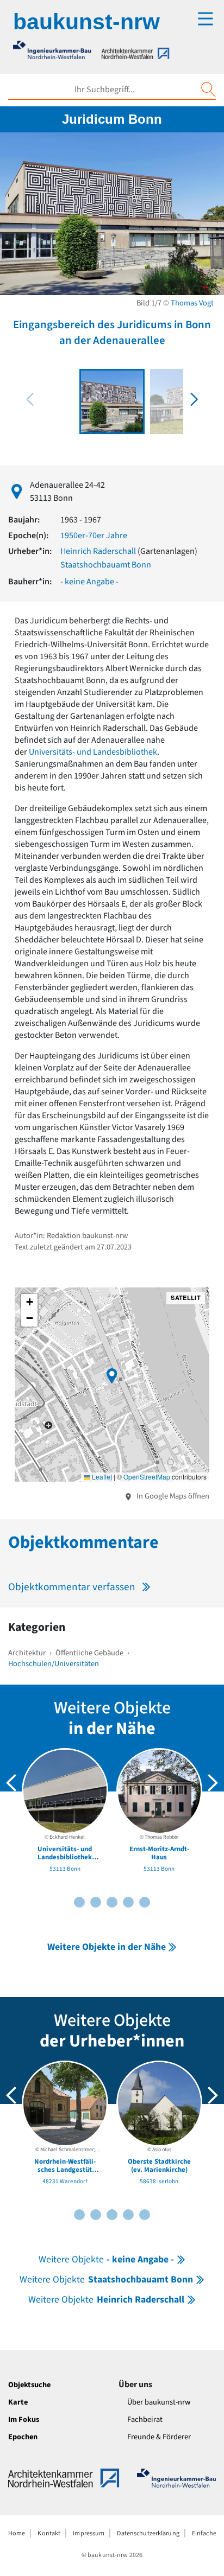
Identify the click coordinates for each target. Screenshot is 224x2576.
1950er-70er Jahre (94, 535)
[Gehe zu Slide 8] (128, 1902)
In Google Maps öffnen (172, 1496)
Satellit (186, 1297)
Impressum (89, 2533)
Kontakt (49, 2533)
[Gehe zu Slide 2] (79, 1902)
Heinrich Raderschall (98, 551)
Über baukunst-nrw (159, 2402)
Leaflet (101, 1477)
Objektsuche (29, 2385)
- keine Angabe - (89, 582)
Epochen (23, 2437)
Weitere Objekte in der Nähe (107, 1947)
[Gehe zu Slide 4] (96, 1902)
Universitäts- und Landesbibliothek (93, 752)
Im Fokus (24, 2419)
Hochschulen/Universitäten (54, 1664)
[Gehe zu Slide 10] (145, 1902)
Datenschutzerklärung (148, 2533)
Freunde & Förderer (159, 2437)
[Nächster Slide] (213, 1783)
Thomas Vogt (192, 303)
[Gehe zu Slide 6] (112, 1902)
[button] (194, 399)
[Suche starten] (208, 90)
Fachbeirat (145, 2419)
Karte (18, 2402)
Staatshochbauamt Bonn (106, 565)
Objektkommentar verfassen (72, 1587)
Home (17, 2533)
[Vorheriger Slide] (11, 1783)
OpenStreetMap (147, 1477)
